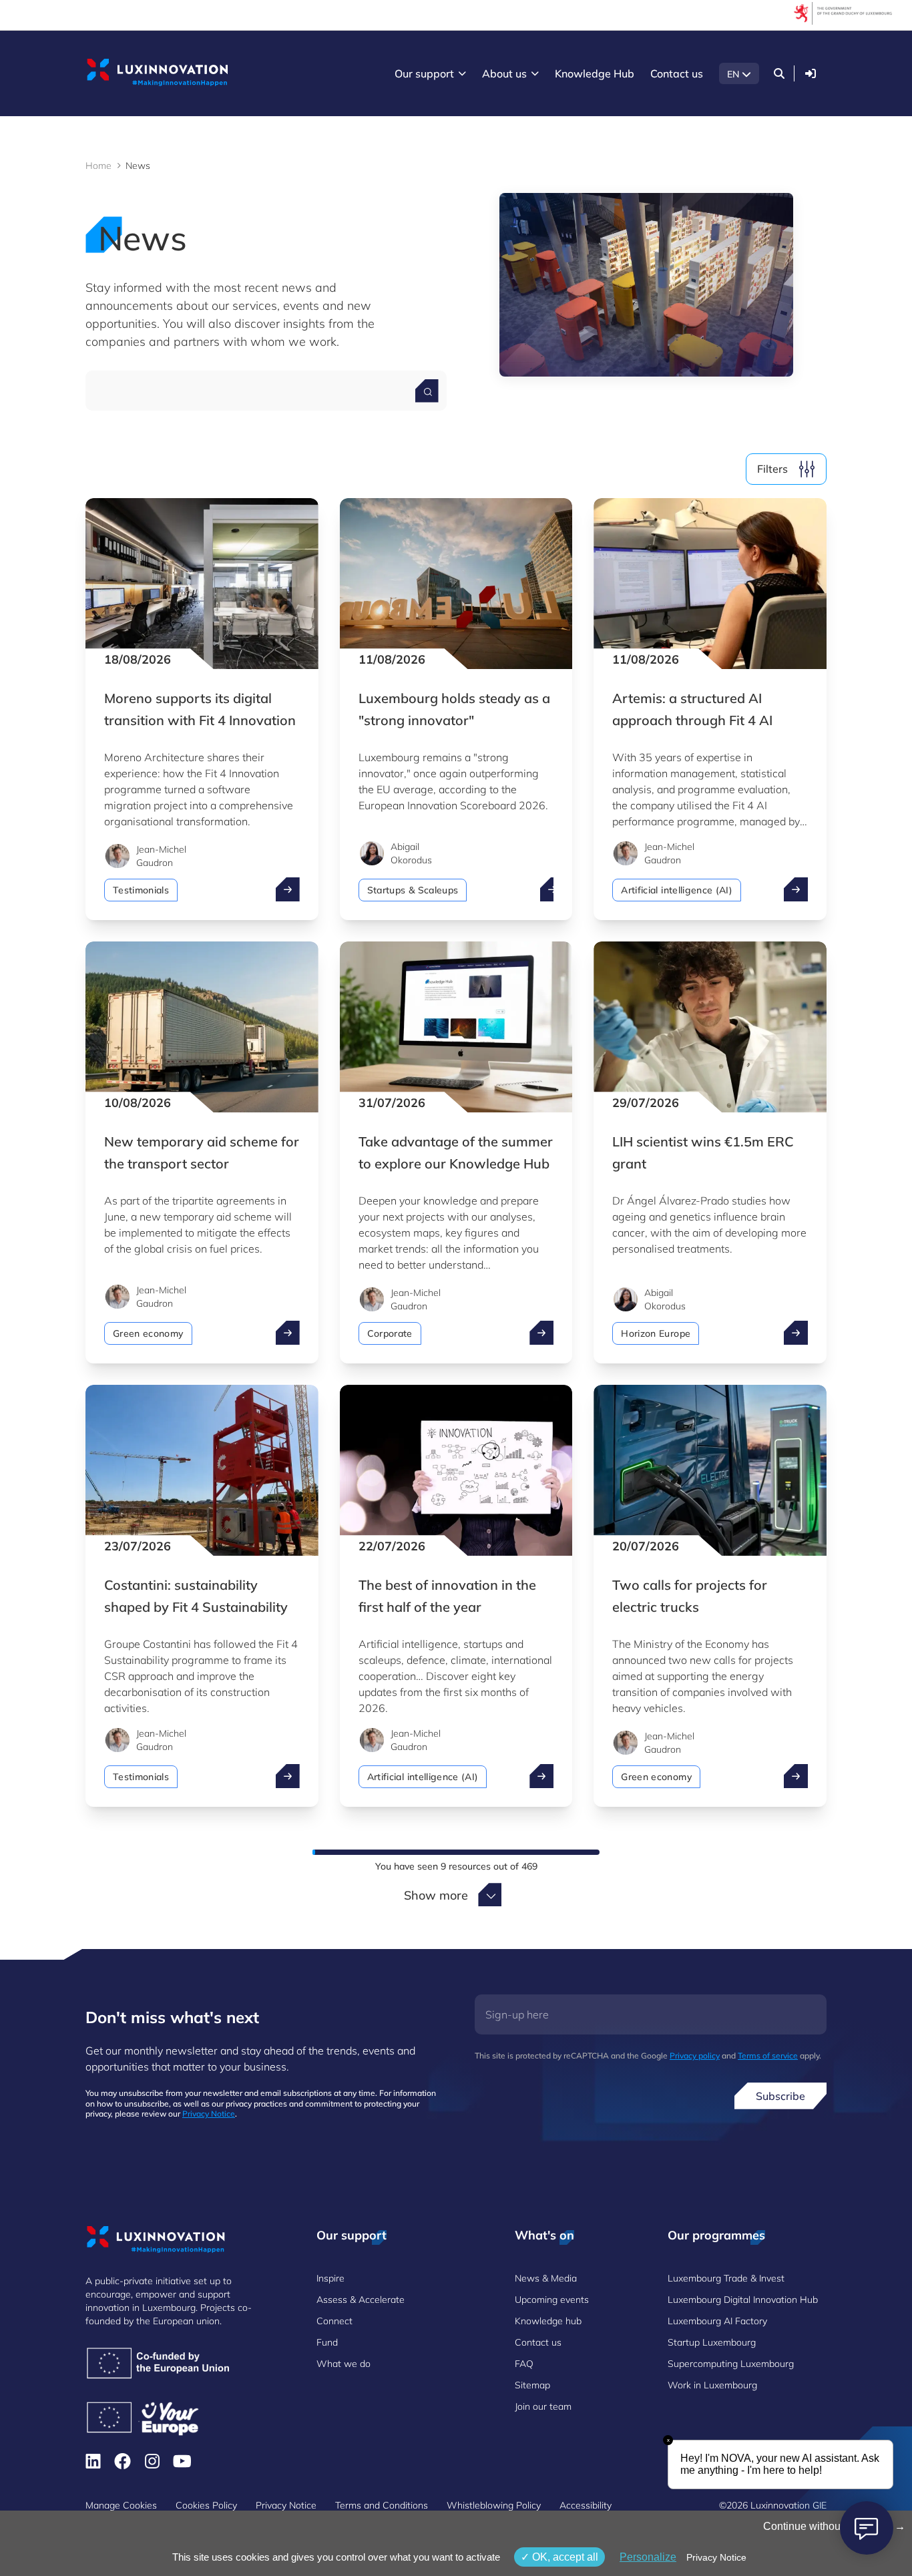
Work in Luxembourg (712, 2385)
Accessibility (586, 2505)
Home (98, 166)
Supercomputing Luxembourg (731, 2364)
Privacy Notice (209, 2114)
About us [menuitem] (504, 73)
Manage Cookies (121, 2505)
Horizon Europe (656, 1333)
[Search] (779, 73)
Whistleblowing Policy (494, 2505)
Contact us (538, 2342)
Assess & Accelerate (361, 2300)
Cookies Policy (206, 2505)
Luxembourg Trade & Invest (726, 2278)
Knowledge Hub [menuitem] (595, 73)
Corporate (390, 1333)
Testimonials (141, 890)
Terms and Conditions (382, 2505)
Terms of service (768, 2056)
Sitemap (532, 2385)
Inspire (330, 2278)
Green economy (148, 1333)
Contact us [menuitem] (677, 73)
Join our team (543, 2406)
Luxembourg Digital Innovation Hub (743, 2300)
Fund (327, 2342)
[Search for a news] (427, 391)
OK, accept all (564, 2557)
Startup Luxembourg (712, 2342)
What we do (344, 2364)
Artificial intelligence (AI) (677, 890)
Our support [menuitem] (424, 73)
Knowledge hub (548, 2321)
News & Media (546, 2278)
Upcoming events (552, 2300)
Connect (334, 2321)
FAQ (524, 2364)
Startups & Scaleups (413, 890)
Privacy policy (695, 2056)
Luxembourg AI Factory (717, 2321)
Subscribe (780, 2096)
